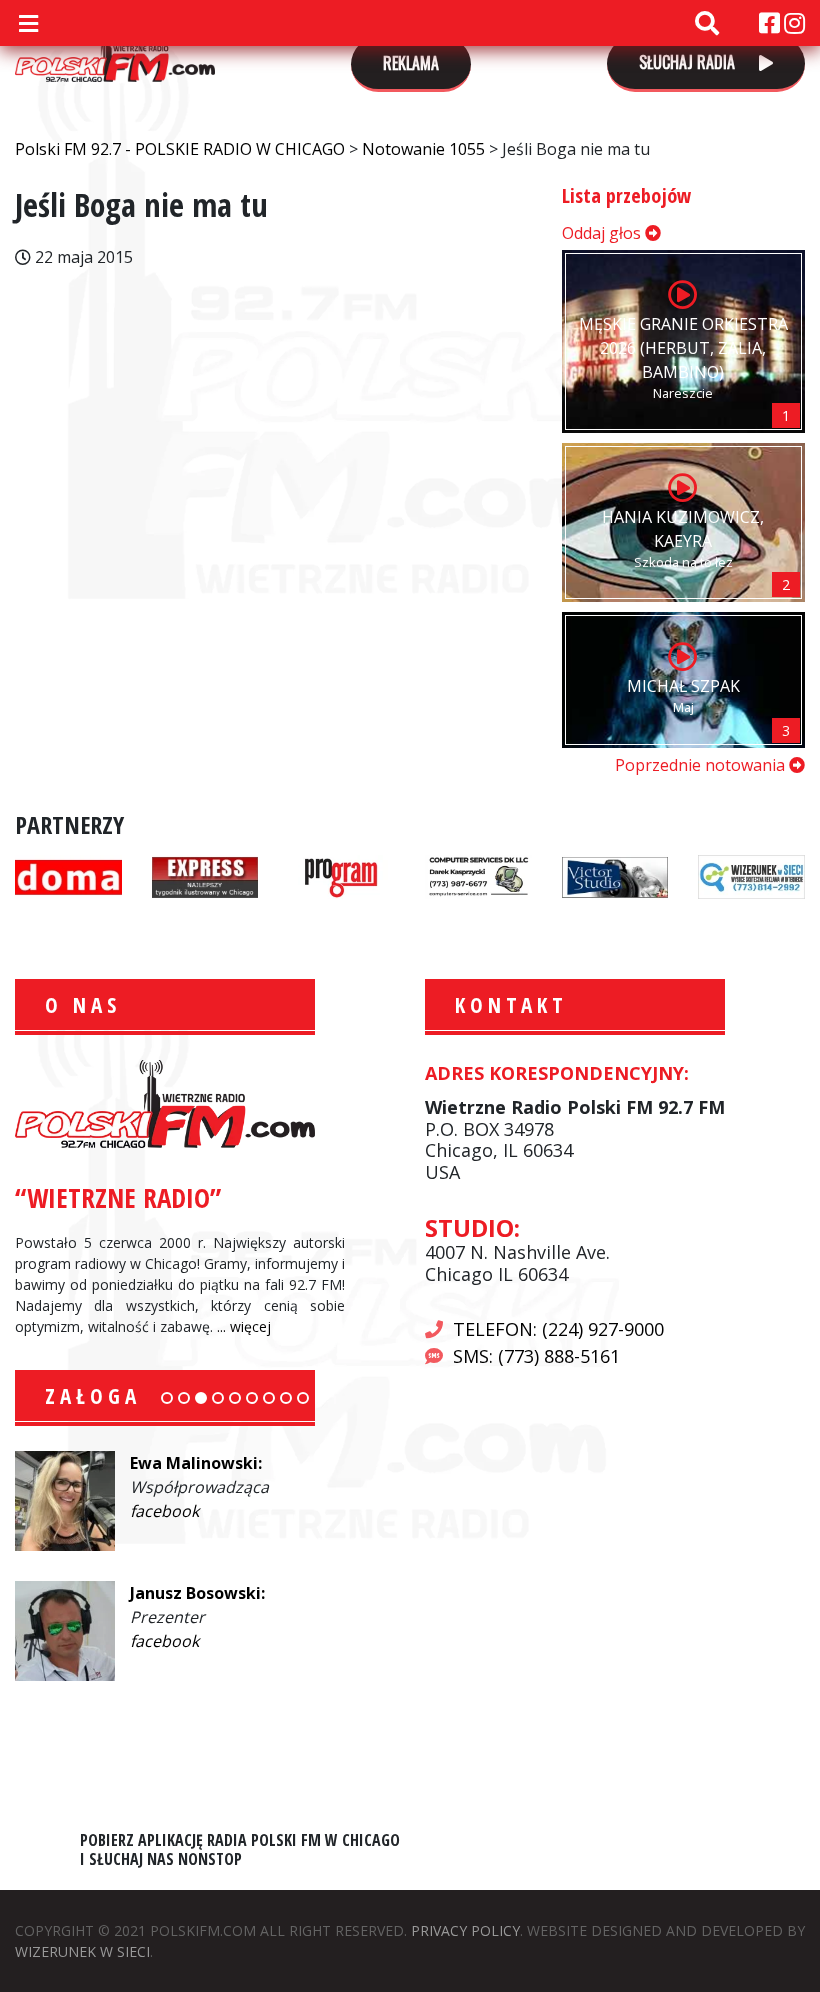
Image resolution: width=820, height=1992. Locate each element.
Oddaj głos (603, 233)
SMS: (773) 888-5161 (536, 1356)
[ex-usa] (205, 875)
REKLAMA (411, 63)
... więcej (244, 1326)
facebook (164, 1511)
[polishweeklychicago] (341, 875)
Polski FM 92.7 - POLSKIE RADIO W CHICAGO (115, 52)
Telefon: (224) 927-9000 (558, 1329)
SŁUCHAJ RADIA (689, 62)
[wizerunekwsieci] (751, 875)
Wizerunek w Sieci (82, 1951)
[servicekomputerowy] (478, 875)
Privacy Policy (465, 1930)
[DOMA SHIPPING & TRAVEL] (68, 875)
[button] (167, 1398)
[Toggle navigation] (28, 23)
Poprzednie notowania (702, 765)
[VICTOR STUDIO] (615, 875)
